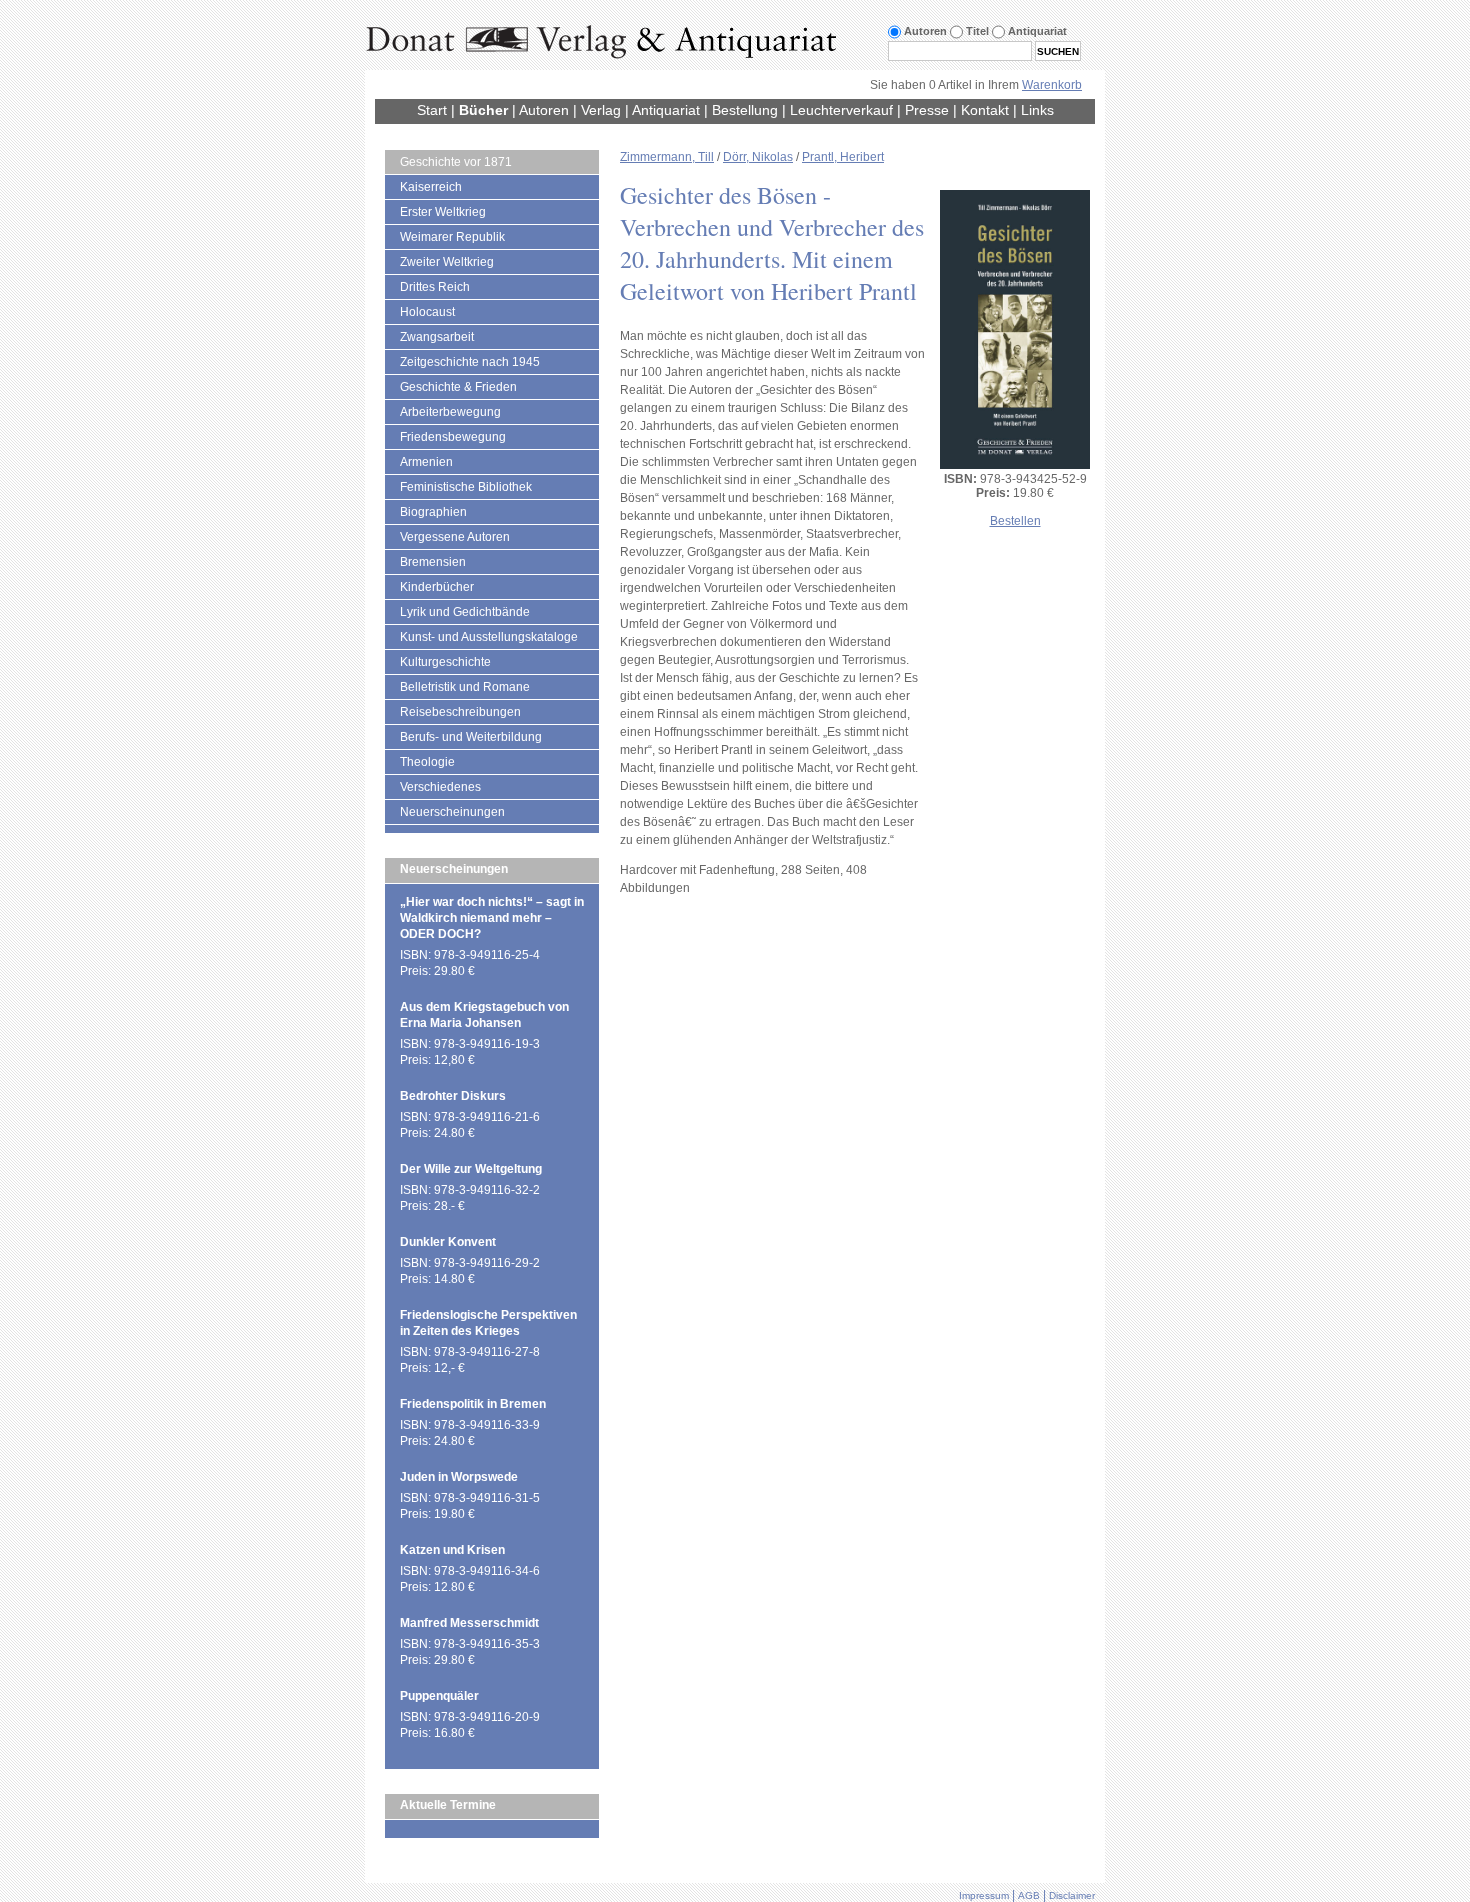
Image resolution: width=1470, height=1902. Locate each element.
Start (432, 110)
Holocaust (427, 312)
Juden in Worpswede (459, 1477)
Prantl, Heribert (843, 157)
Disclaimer (1072, 1895)
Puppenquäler (439, 1696)
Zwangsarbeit (437, 337)
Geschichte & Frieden (458, 387)
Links (1037, 110)
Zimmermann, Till (667, 157)
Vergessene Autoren (455, 537)
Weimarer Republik (452, 237)
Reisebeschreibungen (460, 712)
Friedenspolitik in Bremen (473, 1404)
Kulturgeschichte (445, 662)
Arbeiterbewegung (450, 412)
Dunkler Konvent (448, 1242)
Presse (927, 110)
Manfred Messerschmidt (469, 1623)
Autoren (544, 110)
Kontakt (985, 110)
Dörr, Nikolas (758, 157)
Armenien (426, 462)
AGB (1029, 1895)
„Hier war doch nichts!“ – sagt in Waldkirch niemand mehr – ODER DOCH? (492, 918)
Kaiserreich (431, 187)
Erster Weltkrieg (443, 212)
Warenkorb (1052, 85)
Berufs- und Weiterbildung (471, 737)
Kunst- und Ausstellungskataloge (489, 637)
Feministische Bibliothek (466, 487)
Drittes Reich (435, 287)
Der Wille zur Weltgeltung (471, 1169)
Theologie (427, 762)
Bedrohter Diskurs (453, 1096)
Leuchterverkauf (841, 110)
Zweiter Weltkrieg (447, 262)
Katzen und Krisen (452, 1550)
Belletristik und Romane (465, 687)
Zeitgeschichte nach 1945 (470, 362)
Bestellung (745, 110)
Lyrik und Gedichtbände (465, 612)
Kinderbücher (437, 587)
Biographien (433, 512)
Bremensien (433, 562)
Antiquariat (666, 110)
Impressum (984, 1895)
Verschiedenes (440, 787)
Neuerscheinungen (452, 812)
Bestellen (1015, 521)
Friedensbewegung (453, 437)
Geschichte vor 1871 (456, 162)
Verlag (601, 110)
